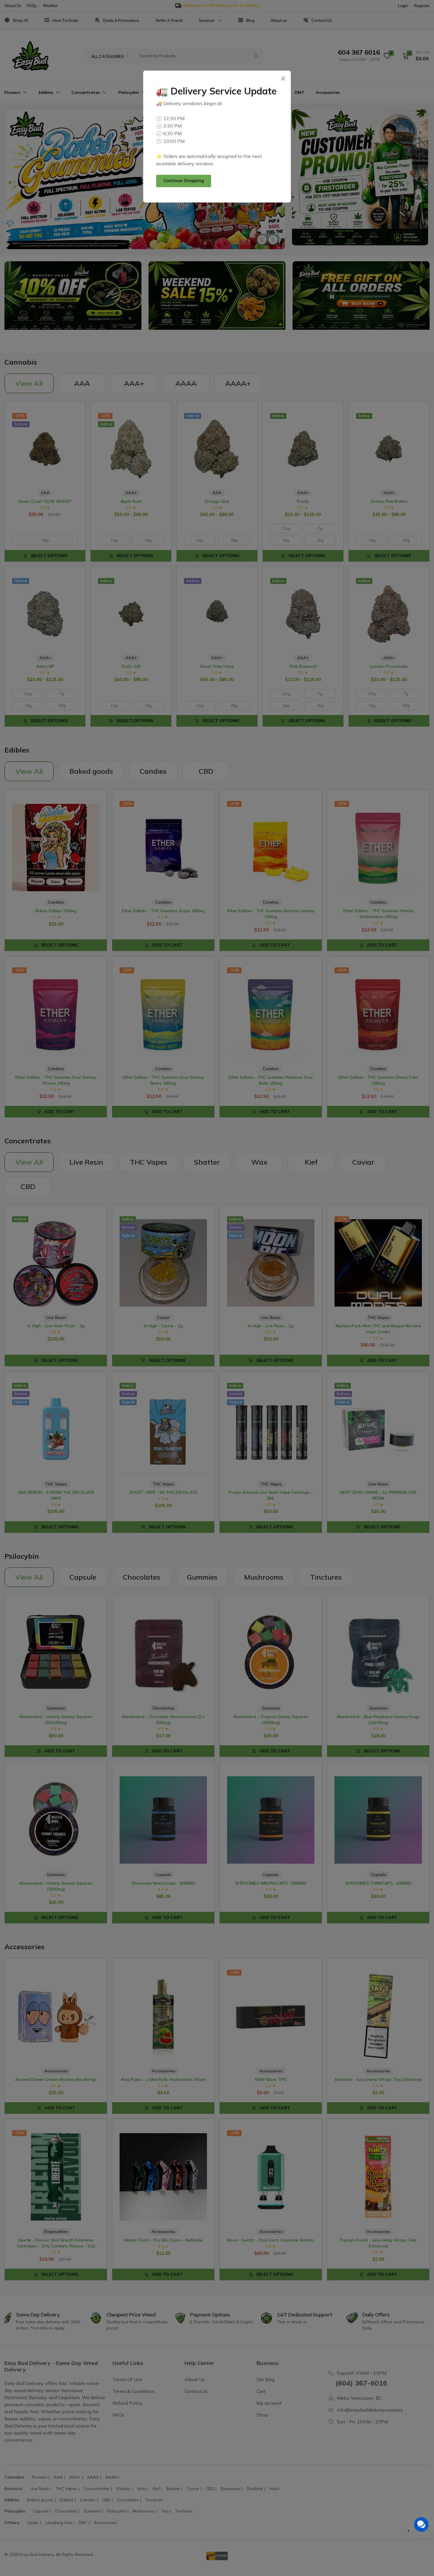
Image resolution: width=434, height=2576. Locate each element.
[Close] (283, 78)
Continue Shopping (184, 181)
